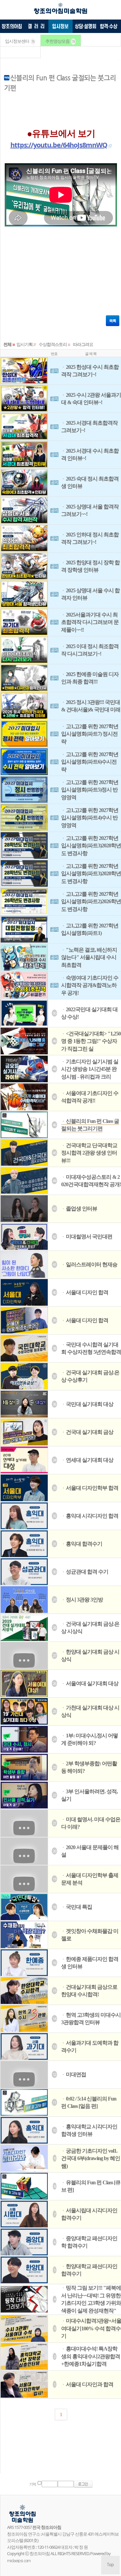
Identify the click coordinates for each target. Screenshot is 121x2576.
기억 (33, 2484)
